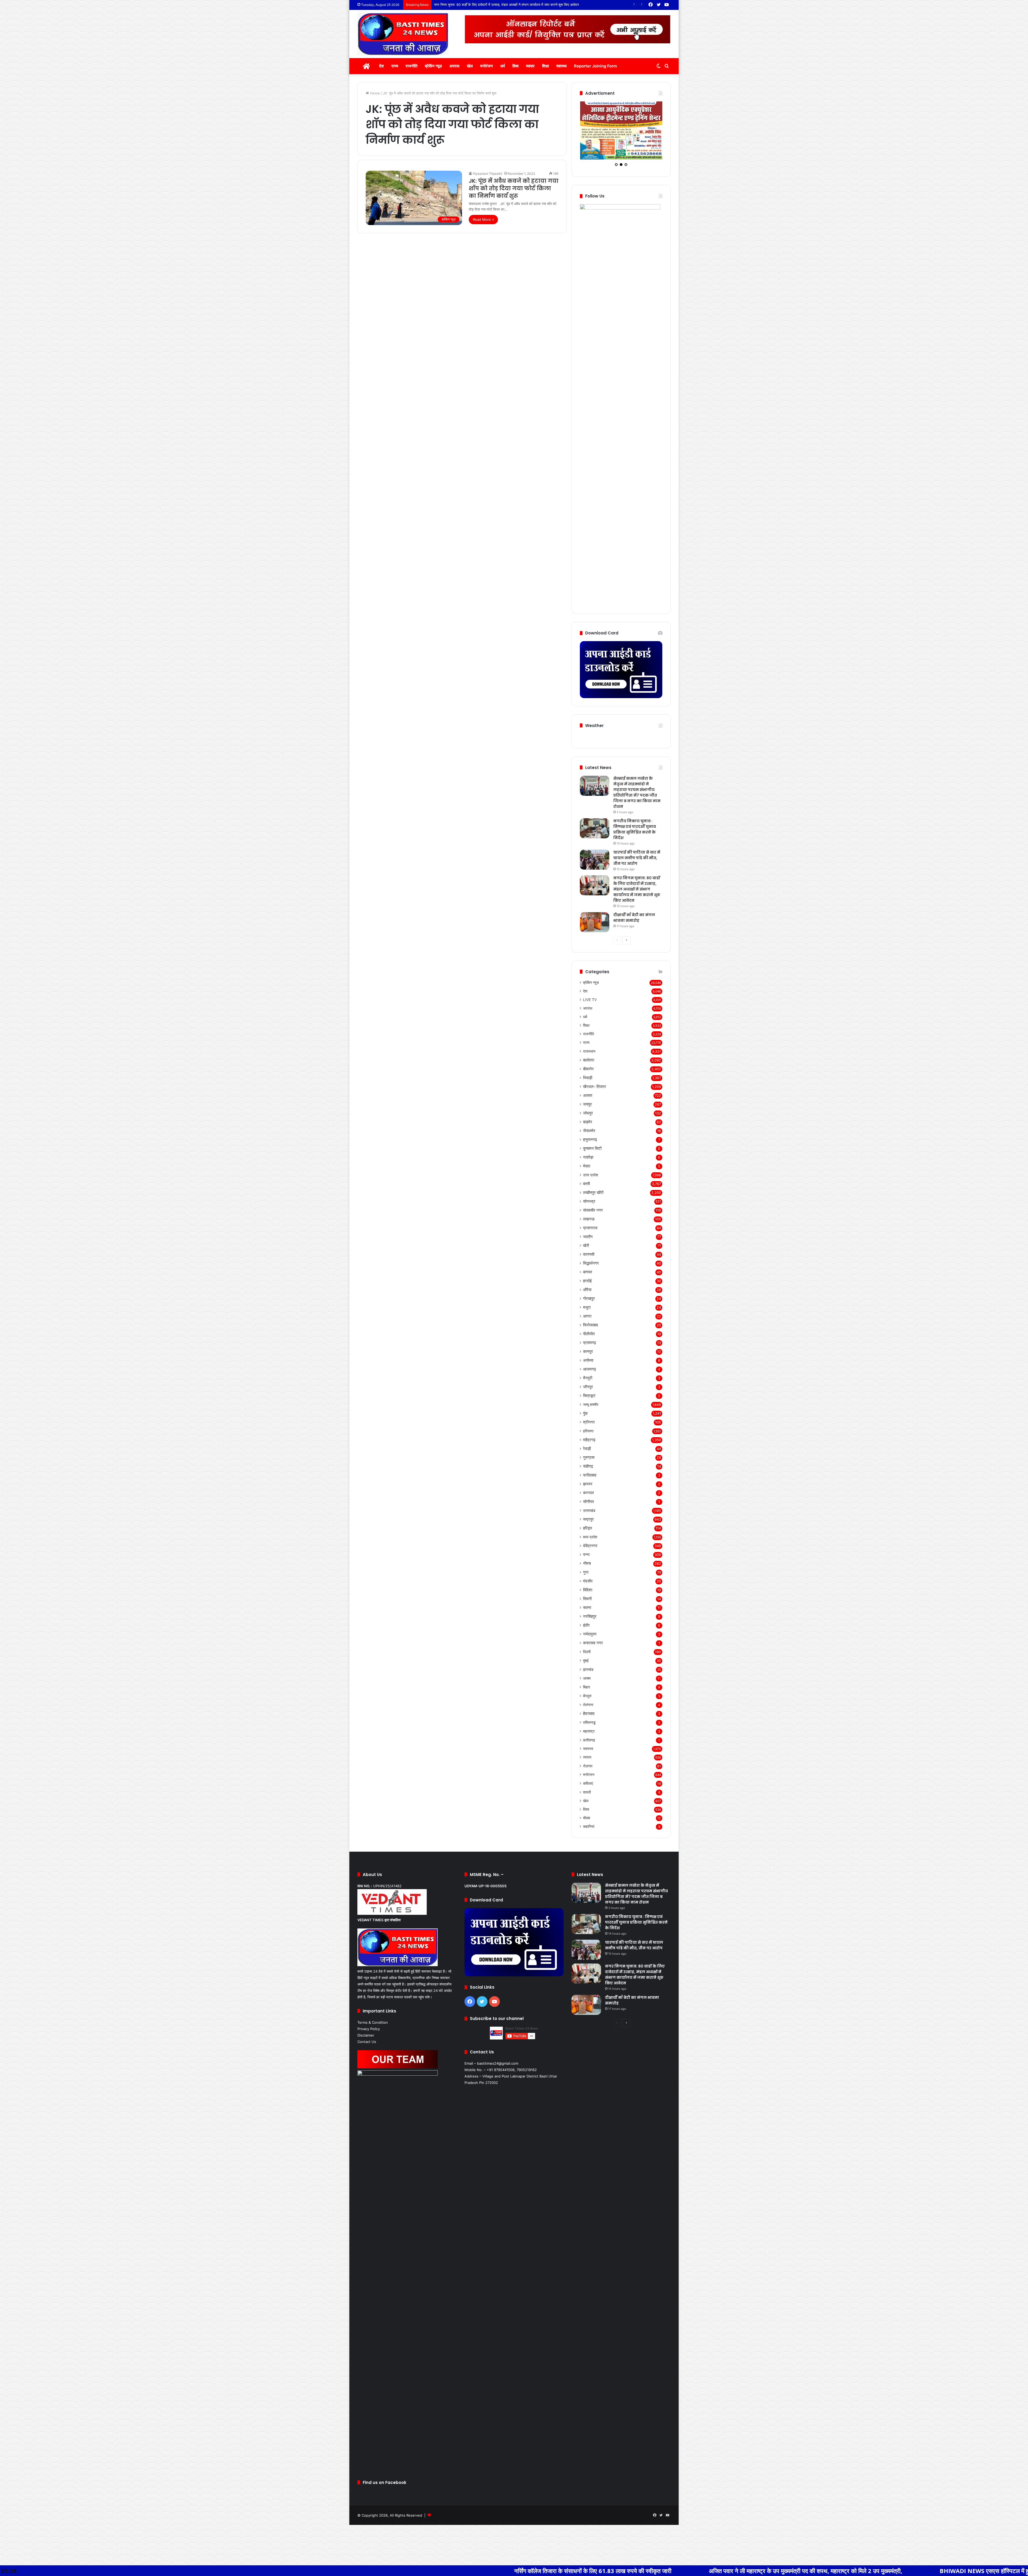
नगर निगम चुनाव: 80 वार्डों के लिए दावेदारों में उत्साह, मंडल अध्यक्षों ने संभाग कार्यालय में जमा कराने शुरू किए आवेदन (637, 940)
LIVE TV (590, 1051)
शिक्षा (545, 66)
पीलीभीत (589, 1385)
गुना (586, 1623)
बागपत (587, 1323)
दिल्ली (587, 1703)
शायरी (587, 1843)
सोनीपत (588, 1553)
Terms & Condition (373, 2073)
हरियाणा (588, 1482)
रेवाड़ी (587, 1500)
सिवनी (587, 1650)
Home (374, 93)
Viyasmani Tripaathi (487, 174)
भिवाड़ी (588, 1129)
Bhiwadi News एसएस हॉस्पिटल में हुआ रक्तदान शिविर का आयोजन (744, 2571)
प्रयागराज (590, 1279)
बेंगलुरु (587, 1747)
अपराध (454, 66)
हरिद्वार (588, 1579)
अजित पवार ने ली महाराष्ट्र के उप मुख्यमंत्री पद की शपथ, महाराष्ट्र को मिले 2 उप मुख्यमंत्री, (534, 2571)
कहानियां (589, 1878)
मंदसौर (588, 1632)
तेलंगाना (588, 1756)
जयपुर (587, 1155)
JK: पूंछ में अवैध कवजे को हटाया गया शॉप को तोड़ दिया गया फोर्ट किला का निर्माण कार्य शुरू (514, 188)
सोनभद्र (589, 1252)
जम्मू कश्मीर (591, 1456)
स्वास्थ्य (561, 66)
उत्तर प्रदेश (591, 1226)
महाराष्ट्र (589, 1782)
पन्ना (586, 1606)
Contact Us (367, 2093)
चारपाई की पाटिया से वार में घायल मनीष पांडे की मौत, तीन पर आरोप (637, 909)
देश (381, 66)
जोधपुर (588, 1164)
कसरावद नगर (593, 1694)
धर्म (503, 66)
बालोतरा (589, 1111)
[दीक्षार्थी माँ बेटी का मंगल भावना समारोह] (595, 973)
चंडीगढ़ (588, 1517)
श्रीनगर (589, 1473)
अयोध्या (588, 1411)
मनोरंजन (487, 66)
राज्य (395, 66)
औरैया (587, 1341)
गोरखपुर (589, 1350)
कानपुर (588, 1403)
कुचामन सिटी (592, 1199)
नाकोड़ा (588, 1208)
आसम (587, 1729)
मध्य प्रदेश (590, 1588)
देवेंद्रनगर (590, 1597)
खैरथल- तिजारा (594, 1138)
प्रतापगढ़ (589, 1394)
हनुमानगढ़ (590, 1191)
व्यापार (530, 66)
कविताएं (588, 1834)
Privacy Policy (369, 2080)
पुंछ (585, 1464)
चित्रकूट (589, 1447)
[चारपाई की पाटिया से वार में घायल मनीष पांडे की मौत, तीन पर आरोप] (595, 911)
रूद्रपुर (588, 1570)
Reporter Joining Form (595, 66)
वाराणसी (589, 1305)
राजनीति (411, 66)
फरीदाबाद (590, 1526)
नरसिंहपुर (590, 1667)
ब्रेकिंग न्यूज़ (433, 66)
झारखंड (588, 1720)
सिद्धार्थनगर (591, 1314)
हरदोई (587, 1332)
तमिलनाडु (589, 1773)
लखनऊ (589, 1270)
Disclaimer (366, 2086)
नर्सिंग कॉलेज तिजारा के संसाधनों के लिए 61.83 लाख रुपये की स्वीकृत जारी (321, 2571)
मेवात (587, 1217)
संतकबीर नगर (593, 1261)
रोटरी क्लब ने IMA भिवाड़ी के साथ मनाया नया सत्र (912, 2571)
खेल (470, 66)
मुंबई (586, 1712)
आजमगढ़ (589, 1420)
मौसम (587, 1869)
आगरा (587, 1367)
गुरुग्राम (589, 1508)
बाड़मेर (588, 1173)
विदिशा (588, 1641)
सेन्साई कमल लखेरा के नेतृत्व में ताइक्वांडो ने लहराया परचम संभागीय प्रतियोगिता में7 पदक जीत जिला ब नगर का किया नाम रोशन (637, 844)
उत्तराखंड (589, 1561)
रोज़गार (588, 1817)
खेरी (586, 1297)
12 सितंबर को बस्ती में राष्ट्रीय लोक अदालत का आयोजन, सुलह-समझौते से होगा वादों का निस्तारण (495, 5)
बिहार (587, 1738)
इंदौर (586, 1676)
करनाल (588, 1544)
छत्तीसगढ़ (589, 1791)
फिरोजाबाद (591, 1376)
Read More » (483, 219)
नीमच (587, 1614)
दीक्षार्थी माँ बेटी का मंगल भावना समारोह (634, 969)
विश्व (515, 66)
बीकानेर (588, 1120)
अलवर (588, 1146)
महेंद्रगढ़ (589, 1491)
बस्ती (586, 1235)
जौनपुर (588, 1438)
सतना (587, 1659)
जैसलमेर (589, 1182)
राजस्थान (589, 1102)
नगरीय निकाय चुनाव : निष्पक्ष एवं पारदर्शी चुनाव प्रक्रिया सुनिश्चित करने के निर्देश (635, 880)
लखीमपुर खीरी (593, 1244)
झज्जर (588, 1535)
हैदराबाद (589, 1765)
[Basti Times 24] (403, 34)
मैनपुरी (588, 1429)
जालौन (588, 1288)
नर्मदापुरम (590, 1685)
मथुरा (587, 1358)
